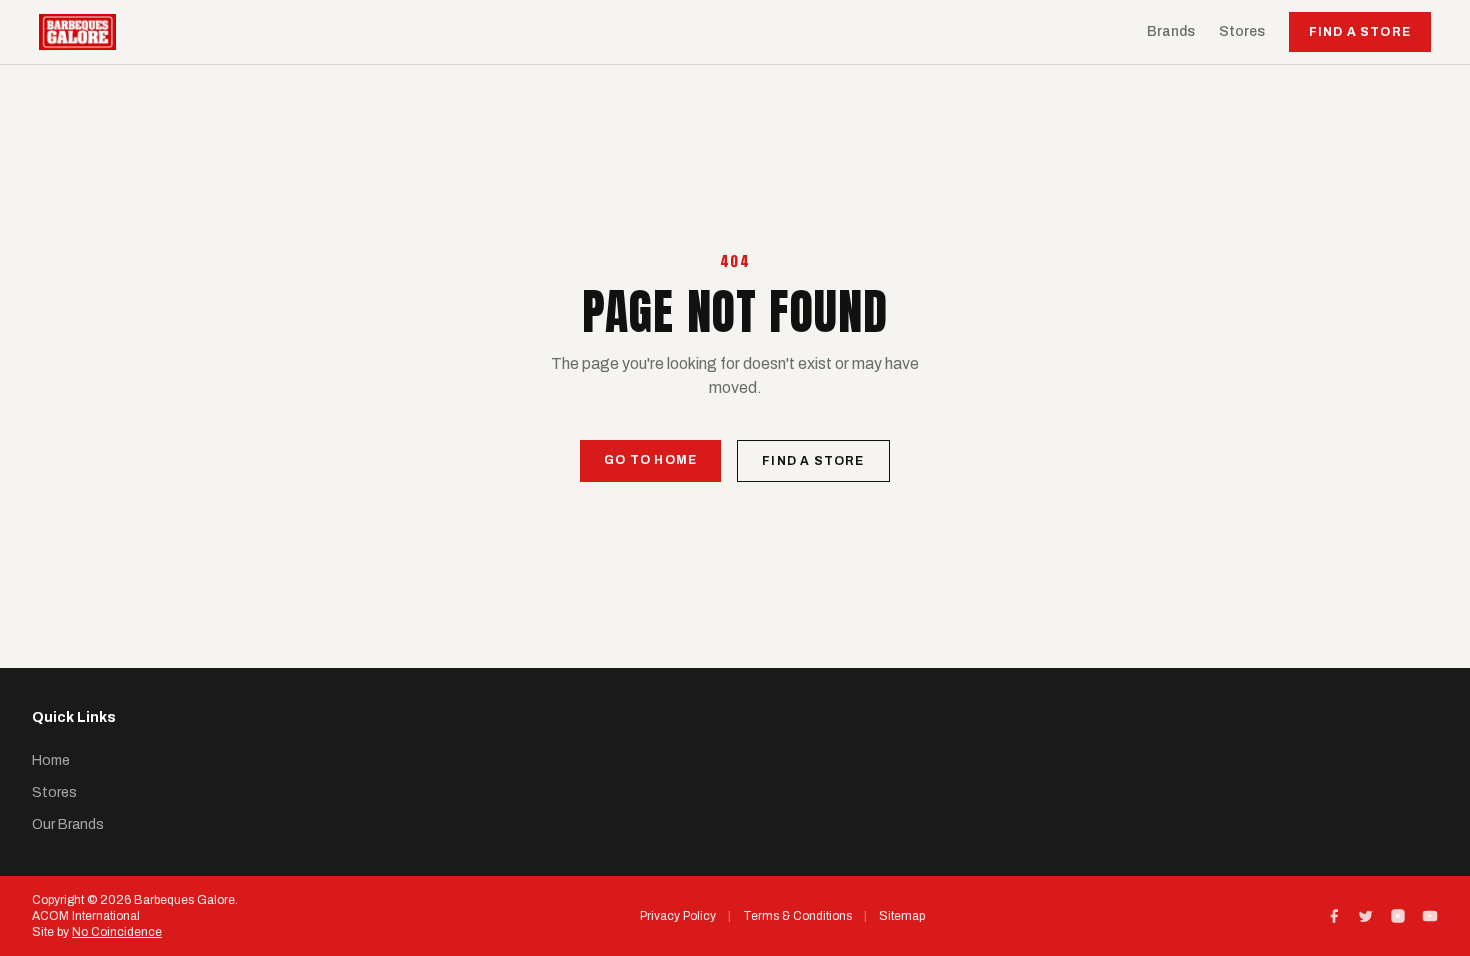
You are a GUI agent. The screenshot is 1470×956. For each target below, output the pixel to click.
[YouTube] (1430, 916)
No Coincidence (117, 932)
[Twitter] (1366, 916)
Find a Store (1360, 32)
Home (51, 760)
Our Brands (68, 824)
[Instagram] (1398, 916)
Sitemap (902, 916)
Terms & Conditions (797, 916)
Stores (1242, 31)
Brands (1171, 31)
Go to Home (650, 460)
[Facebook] (1334, 916)
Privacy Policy (678, 916)
